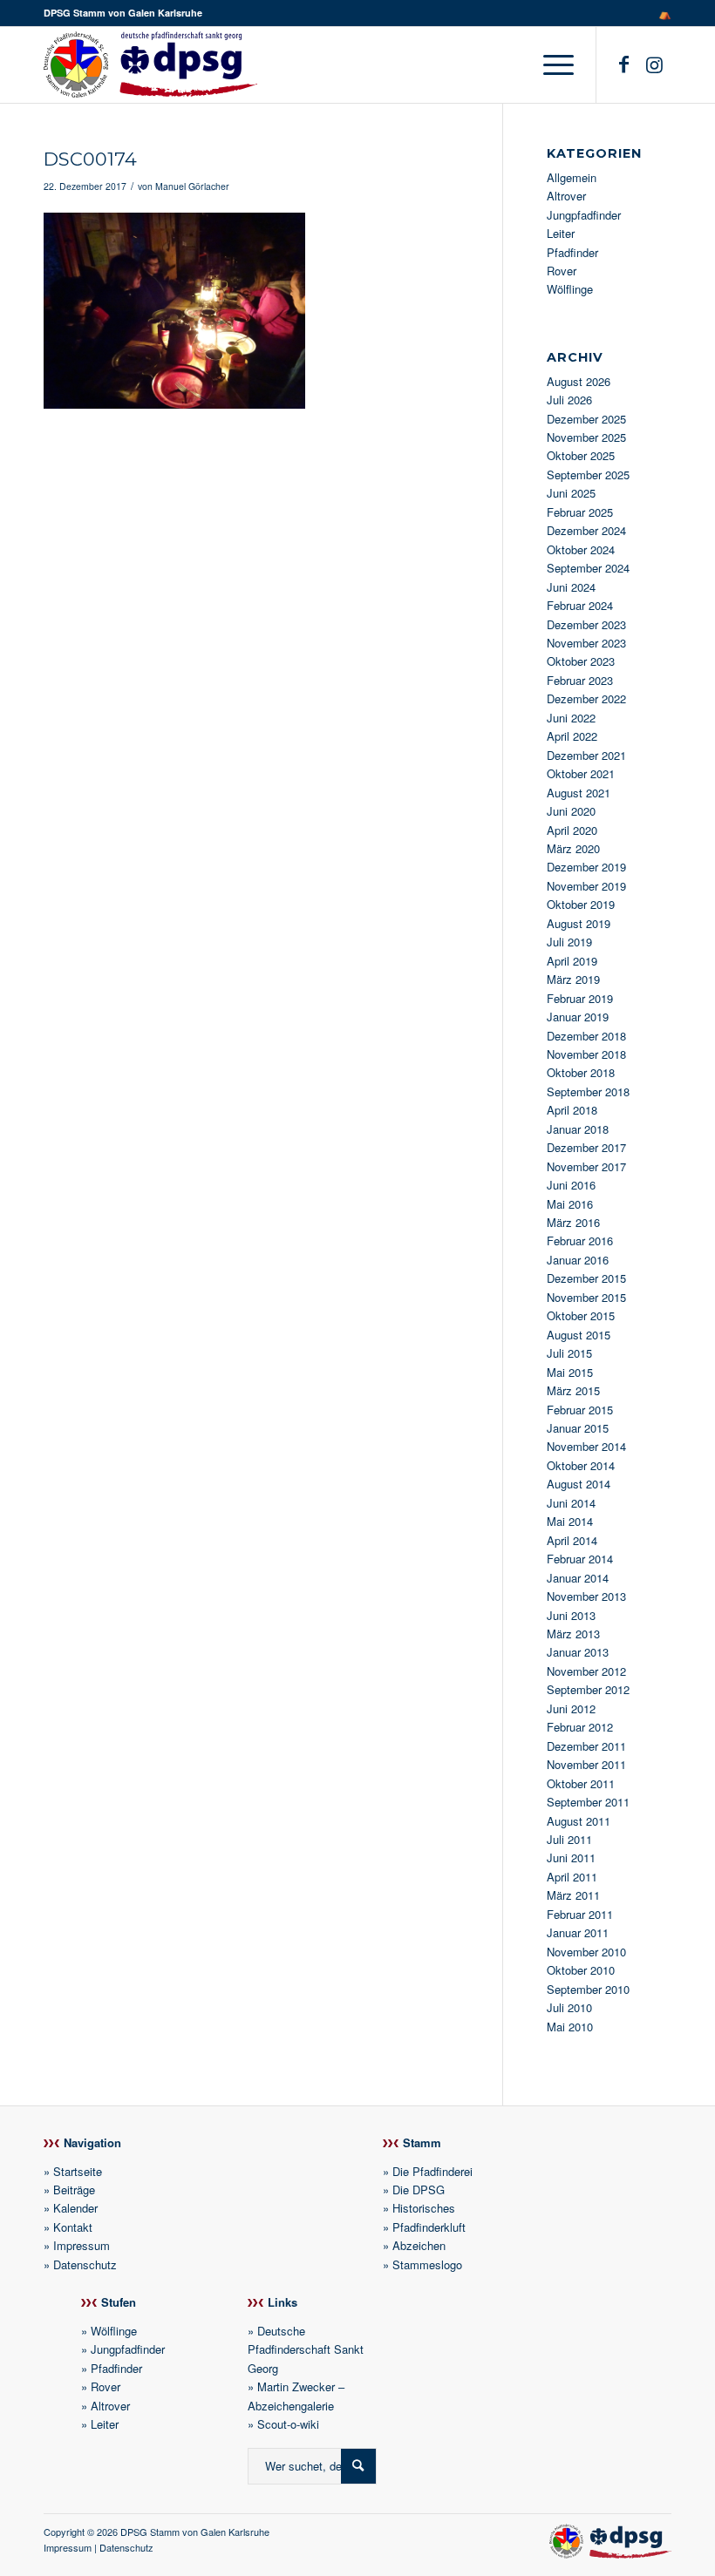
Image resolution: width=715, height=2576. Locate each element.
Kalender (75, 2208)
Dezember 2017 (586, 1147)
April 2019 (572, 961)
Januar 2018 (578, 1129)
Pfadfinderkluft (429, 2227)
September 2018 (588, 1091)
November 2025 (586, 437)
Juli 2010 (569, 2007)
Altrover (566, 196)
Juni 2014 (571, 1503)
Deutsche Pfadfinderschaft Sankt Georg (306, 2349)
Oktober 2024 (581, 549)
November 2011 (586, 1764)
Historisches (424, 2208)
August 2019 (579, 923)
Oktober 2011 (581, 1783)
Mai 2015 (570, 1372)
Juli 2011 (569, 1839)
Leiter (561, 233)
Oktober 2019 (581, 904)
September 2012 (588, 1689)
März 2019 (573, 979)
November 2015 (586, 1297)
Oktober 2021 (581, 773)
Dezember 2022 (586, 698)
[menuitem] (661, 13)
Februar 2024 (580, 605)
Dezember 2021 (586, 755)
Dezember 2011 (586, 1746)
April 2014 (572, 1540)
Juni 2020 (571, 811)
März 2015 (573, 1390)
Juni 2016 (571, 1185)
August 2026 (579, 381)
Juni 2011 (571, 1857)
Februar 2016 (580, 1241)
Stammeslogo (427, 2264)
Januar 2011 (578, 1932)
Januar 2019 (578, 1017)
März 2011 (573, 1895)
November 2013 (586, 1596)
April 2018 (572, 1110)
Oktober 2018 (581, 1072)
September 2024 (588, 568)
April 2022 (572, 736)
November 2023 (586, 643)
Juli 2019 (569, 942)
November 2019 (586, 886)
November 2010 (586, 1952)
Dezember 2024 (586, 530)
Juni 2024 (571, 587)
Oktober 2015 (581, 1315)
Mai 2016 (570, 1204)
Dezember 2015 (586, 1278)
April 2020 (572, 830)
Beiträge (74, 2190)
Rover (562, 271)
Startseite (78, 2171)
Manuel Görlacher (192, 186)
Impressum (82, 2245)
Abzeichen (419, 2245)
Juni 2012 (571, 1708)
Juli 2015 (569, 1353)
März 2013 (573, 1634)
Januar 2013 (578, 1652)
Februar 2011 (580, 1914)
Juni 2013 (571, 1615)
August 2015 (579, 1335)
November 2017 (586, 1166)
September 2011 (588, 1802)
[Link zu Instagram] (654, 64)
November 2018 (586, 1054)
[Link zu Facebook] (623, 64)
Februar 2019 (580, 998)
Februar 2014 (580, 1559)
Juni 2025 (571, 493)
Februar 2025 (580, 512)
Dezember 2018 (586, 1036)
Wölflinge (570, 289)
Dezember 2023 (586, 624)
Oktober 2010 (581, 1970)
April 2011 (572, 1877)
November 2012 (586, 1671)
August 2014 (579, 1484)
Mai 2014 (570, 1521)
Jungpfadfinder (584, 215)
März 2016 (573, 1222)
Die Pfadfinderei (432, 2171)
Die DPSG (419, 2190)
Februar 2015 (580, 1410)
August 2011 (579, 1821)
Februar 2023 (580, 680)
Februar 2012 (580, 1727)
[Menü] (554, 64)
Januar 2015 (578, 1428)
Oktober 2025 (581, 455)
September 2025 (588, 475)
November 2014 (586, 1446)
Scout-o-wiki (288, 2424)
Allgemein (572, 177)
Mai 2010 (570, 2027)
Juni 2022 (571, 718)
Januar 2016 (578, 1260)
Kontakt (73, 2227)
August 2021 (579, 793)
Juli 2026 (569, 400)
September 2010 (588, 1989)
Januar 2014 (578, 1578)
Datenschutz (85, 2264)
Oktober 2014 (581, 1465)
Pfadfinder (572, 252)
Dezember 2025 (586, 419)
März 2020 (573, 848)
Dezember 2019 (586, 867)
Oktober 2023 (581, 661)
